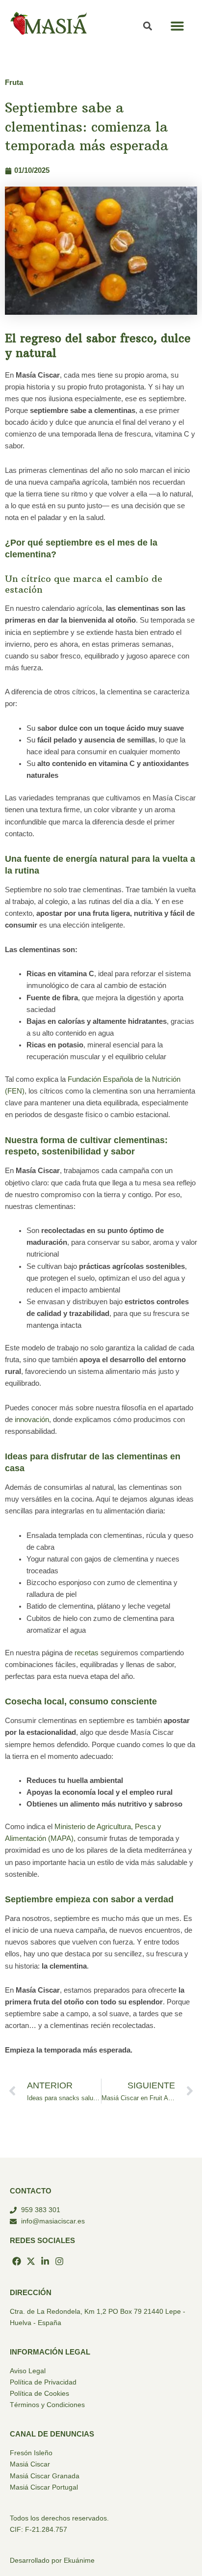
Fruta (14, 82)
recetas (87, 1653)
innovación (32, 1420)
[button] (177, 26)
